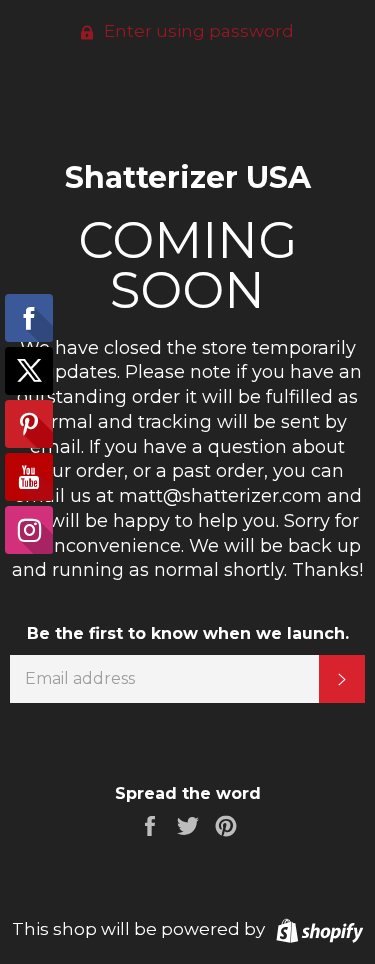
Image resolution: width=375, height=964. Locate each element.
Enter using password (197, 31)
